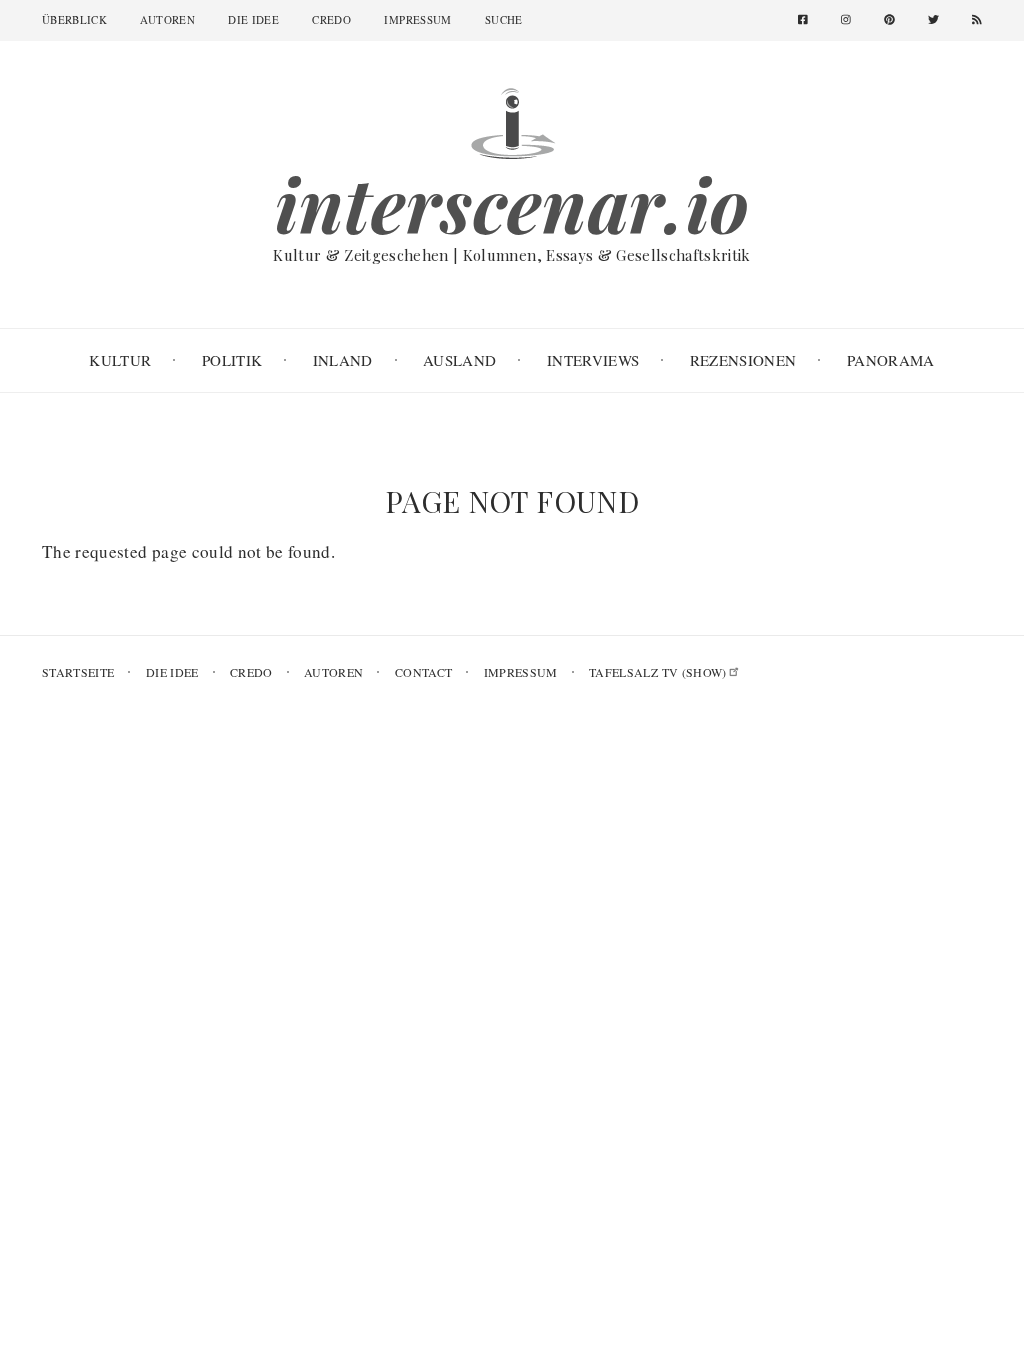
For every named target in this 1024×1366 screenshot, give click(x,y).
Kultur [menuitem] (120, 360)
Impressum (417, 19)
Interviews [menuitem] (593, 360)
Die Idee (253, 19)
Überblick (74, 19)
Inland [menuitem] (343, 360)
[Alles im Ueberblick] (512, 120)
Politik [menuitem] (232, 360)
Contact (423, 672)
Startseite (78, 672)
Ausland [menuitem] (459, 360)
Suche (504, 19)
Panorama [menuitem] (891, 360)
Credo (331, 19)
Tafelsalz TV (658, 672)
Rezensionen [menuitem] (743, 360)
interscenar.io (512, 204)
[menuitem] (810, 20)
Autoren (167, 19)
